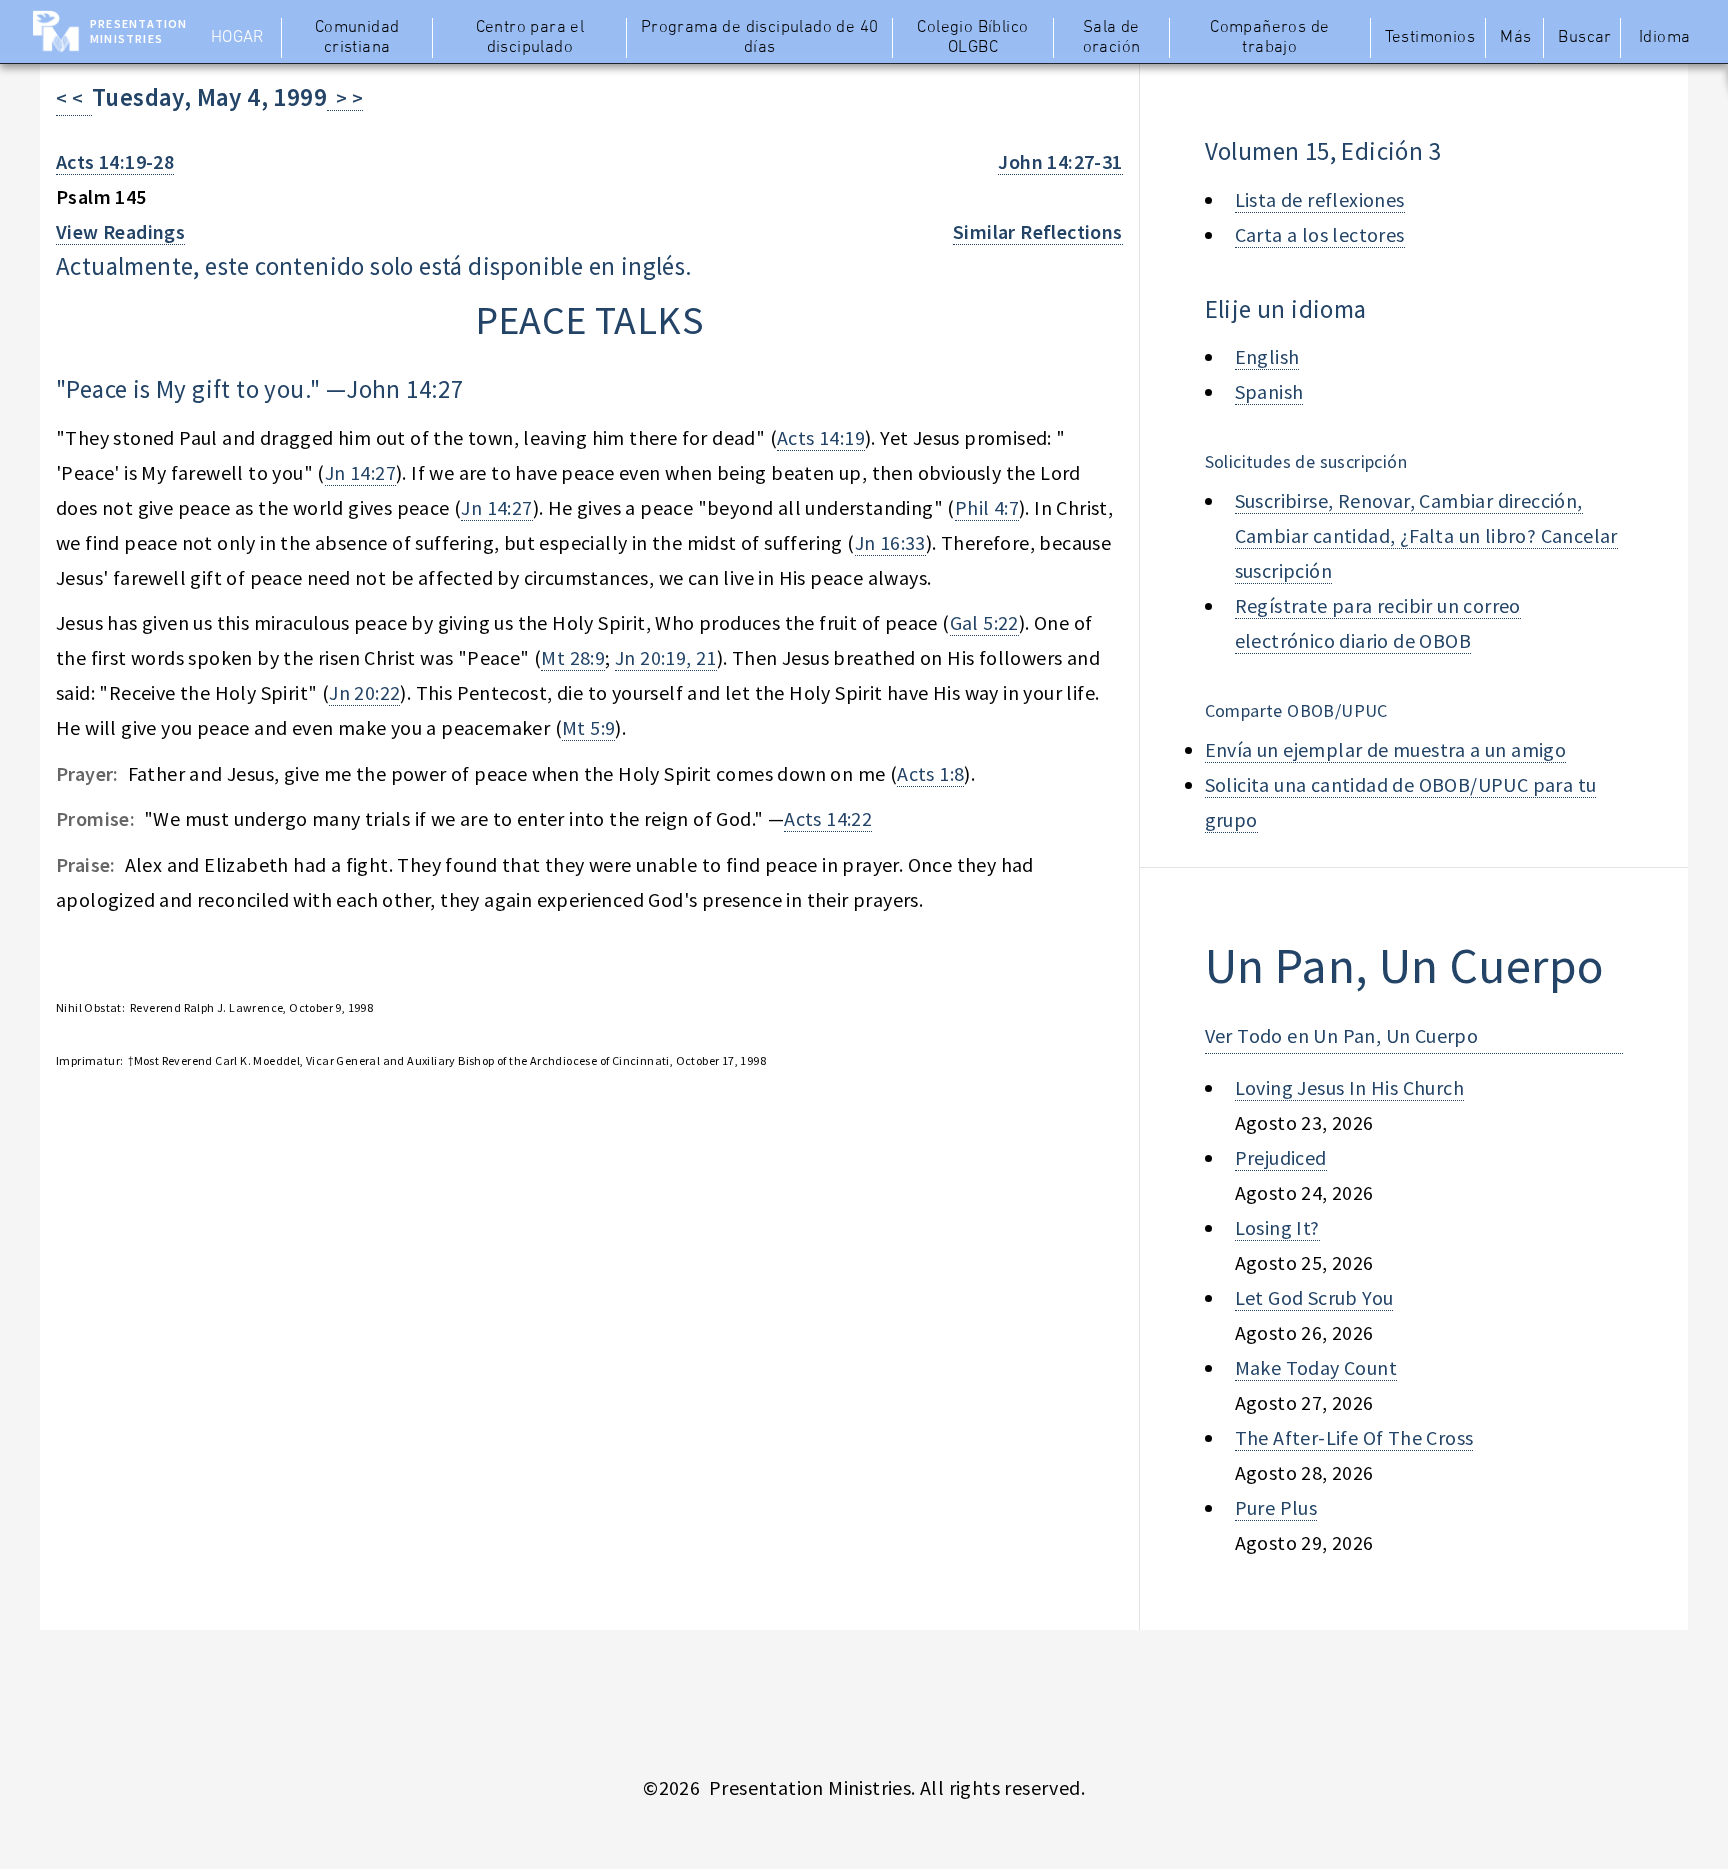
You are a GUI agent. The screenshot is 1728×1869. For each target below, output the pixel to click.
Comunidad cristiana (357, 38)
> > (345, 97)
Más (1515, 38)
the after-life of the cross (1354, 1437)
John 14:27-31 (1060, 161)
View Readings (120, 231)
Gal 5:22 (984, 622)
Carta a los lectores (1320, 234)
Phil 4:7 (987, 507)
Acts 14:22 (828, 818)
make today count (1316, 1367)
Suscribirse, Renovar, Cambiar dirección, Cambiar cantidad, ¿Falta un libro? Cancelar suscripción (1426, 535)
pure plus (1276, 1507)
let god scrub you (1314, 1297)
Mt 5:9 (588, 727)
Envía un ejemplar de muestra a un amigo (1386, 749)
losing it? (1277, 1227)
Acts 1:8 (930, 773)
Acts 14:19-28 (115, 161)
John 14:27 (404, 389)
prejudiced (1281, 1157)
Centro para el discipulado (530, 38)
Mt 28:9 (573, 657)
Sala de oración (1112, 38)
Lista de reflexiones (1320, 199)
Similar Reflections (1038, 231)
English (1267, 356)
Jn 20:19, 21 (666, 657)
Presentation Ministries (138, 31)
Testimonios (1430, 38)
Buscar (1584, 38)
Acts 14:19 (821, 437)
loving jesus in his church (1349, 1087)
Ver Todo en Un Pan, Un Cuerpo (1342, 1035)
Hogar (237, 38)
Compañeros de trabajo (1269, 38)
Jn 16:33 (890, 542)
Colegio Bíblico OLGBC (972, 38)
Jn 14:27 (360, 472)
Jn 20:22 (364, 692)
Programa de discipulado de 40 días (760, 38)
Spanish (1269, 391)
